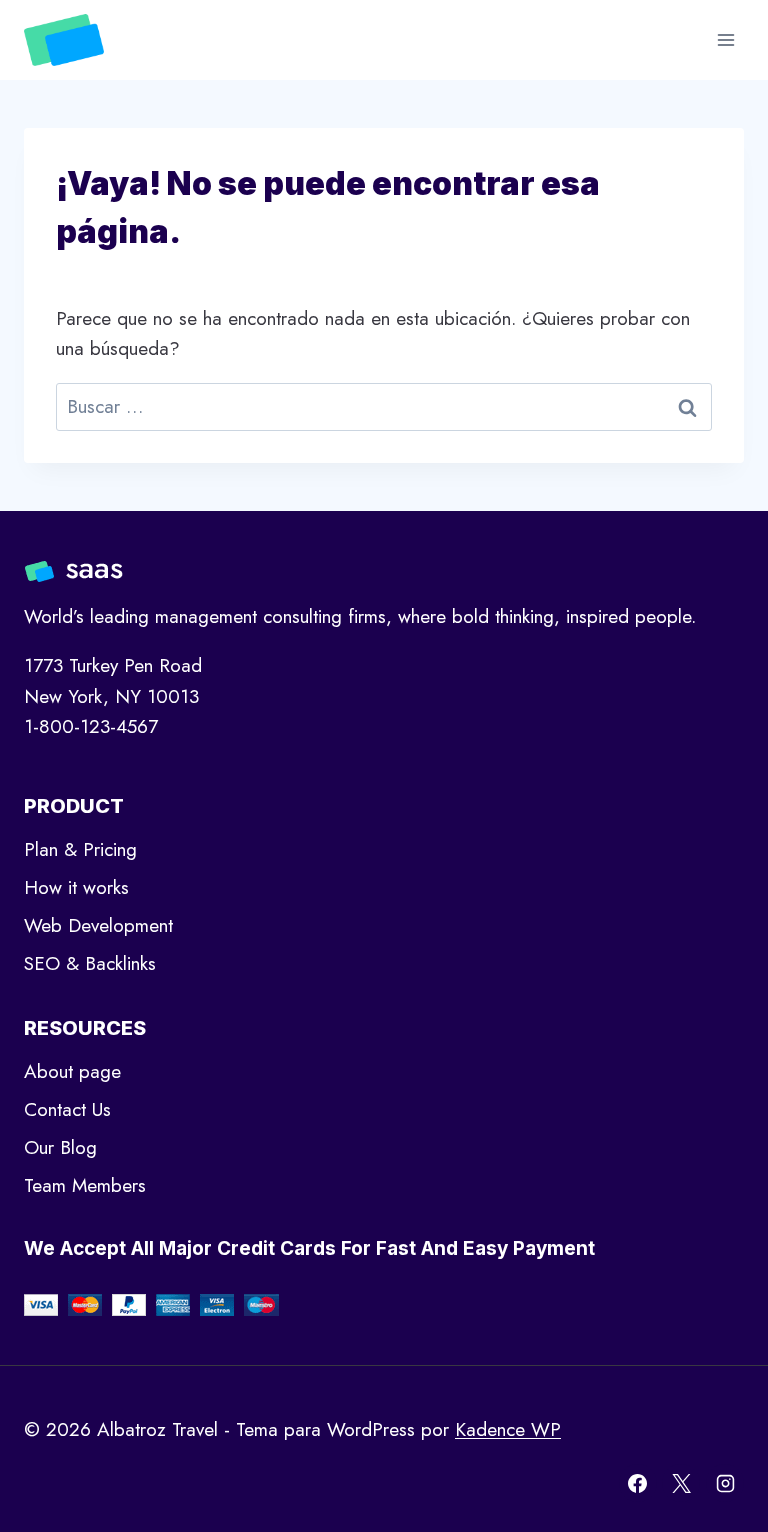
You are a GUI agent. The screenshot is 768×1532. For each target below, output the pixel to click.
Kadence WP (508, 1429)
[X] (681, 1483)
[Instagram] (725, 1483)
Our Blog (60, 1147)
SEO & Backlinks (90, 963)
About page (72, 1071)
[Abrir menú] (725, 39)
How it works (76, 887)
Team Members (85, 1185)
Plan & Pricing (80, 849)
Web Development (98, 925)
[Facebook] (638, 1483)
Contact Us (67, 1109)
